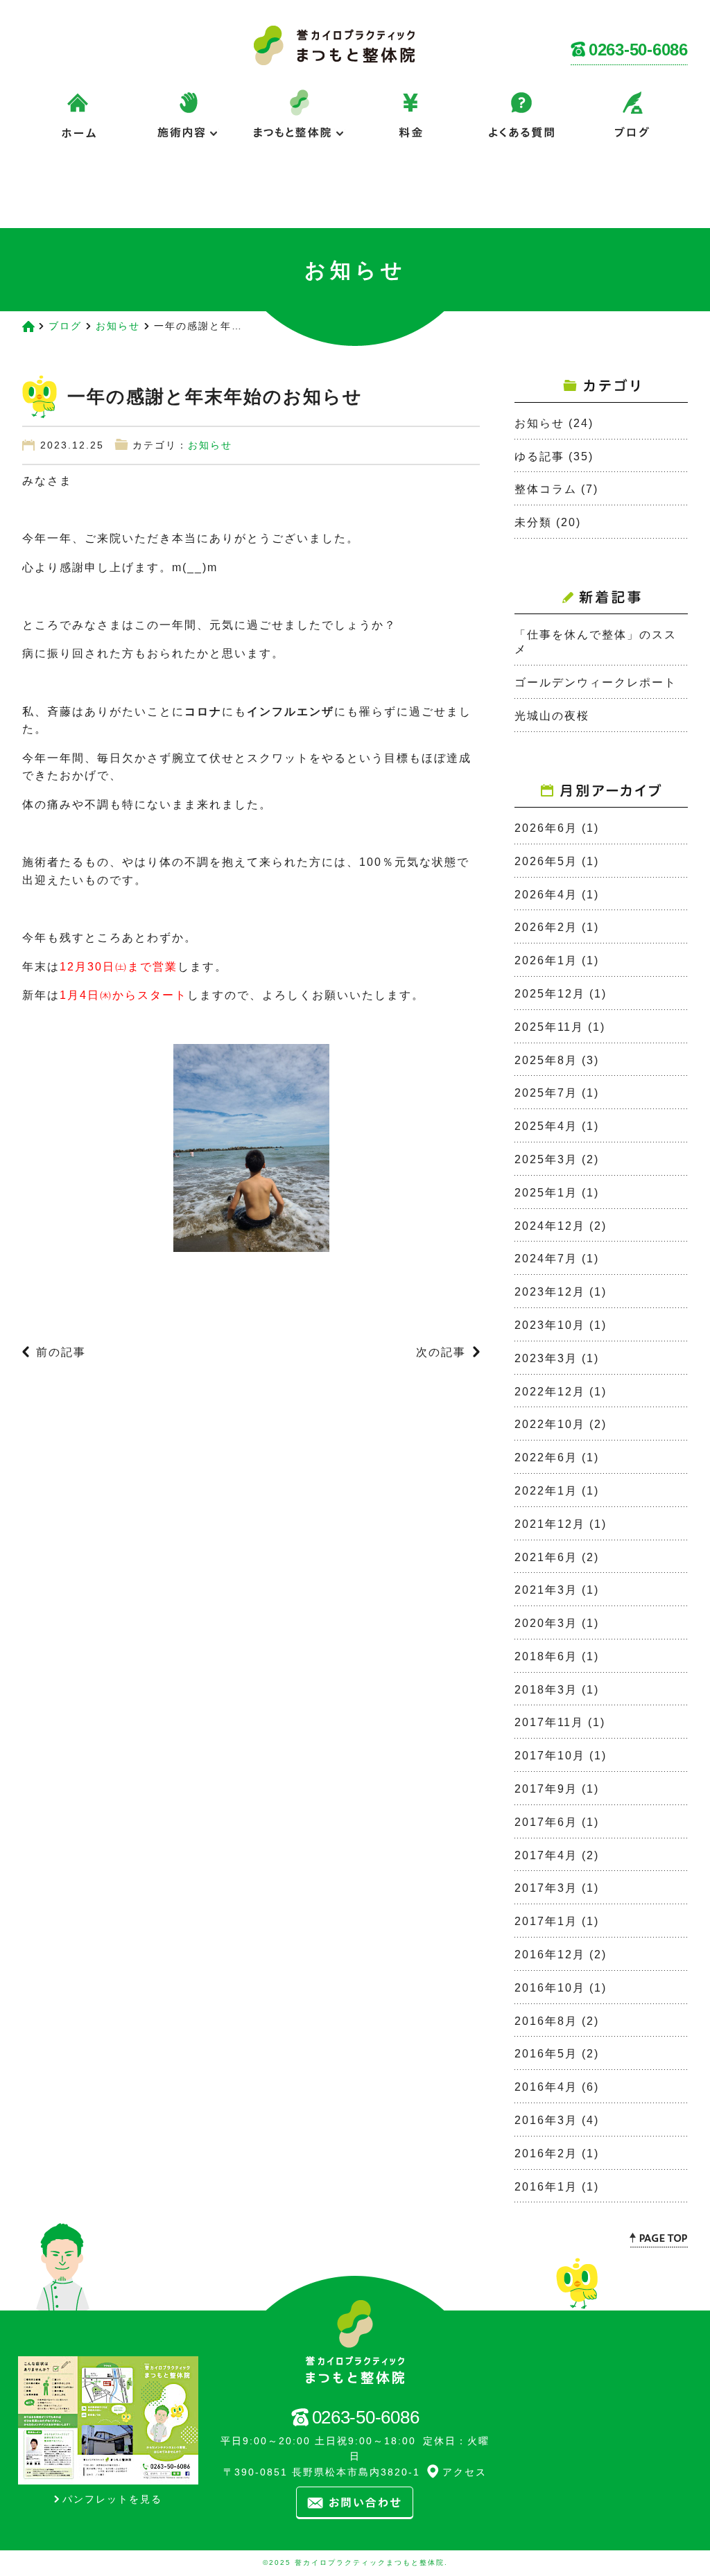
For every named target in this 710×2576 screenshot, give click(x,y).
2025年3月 (546, 1159)
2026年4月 (546, 895)
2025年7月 (546, 1093)
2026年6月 (546, 828)
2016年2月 (546, 2153)
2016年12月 (550, 1955)
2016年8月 (546, 2021)
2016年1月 (546, 2187)
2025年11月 (549, 1027)
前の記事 (61, 1352)
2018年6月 (546, 1656)
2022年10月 (550, 1424)
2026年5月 (546, 861)
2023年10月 (550, 1325)
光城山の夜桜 (552, 716)
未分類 (533, 522)
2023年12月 (550, 1292)
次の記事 (441, 1352)
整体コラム (546, 489)
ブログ (632, 124)
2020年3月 (546, 1623)
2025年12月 (550, 994)
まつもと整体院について (300, 124)
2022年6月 (546, 1457)
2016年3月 (546, 2120)
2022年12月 (550, 1392)
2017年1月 (546, 1921)
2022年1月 (546, 1491)
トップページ (78, 193)
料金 (410, 124)
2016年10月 (550, 1988)
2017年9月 (546, 1789)
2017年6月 (546, 1822)
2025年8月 (546, 1060)
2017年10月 (550, 1756)
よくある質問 (521, 124)
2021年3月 (546, 1590)
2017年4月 (546, 1855)
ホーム (78, 124)
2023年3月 (546, 1358)
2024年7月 (546, 1259)
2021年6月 (546, 1557)
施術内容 (189, 124)
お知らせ (118, 326)
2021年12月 (550, 1524)
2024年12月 (550, 1226)
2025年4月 (546, 1126)
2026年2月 (546, 927)
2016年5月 (546, 2054)
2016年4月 (546, 2087)
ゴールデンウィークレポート (596, 682)
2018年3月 (546, 1690)
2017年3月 (546, 1888)
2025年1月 (546, 1193)
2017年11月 (549, 1722)
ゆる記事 (539, 456)
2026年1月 (546, 960)
